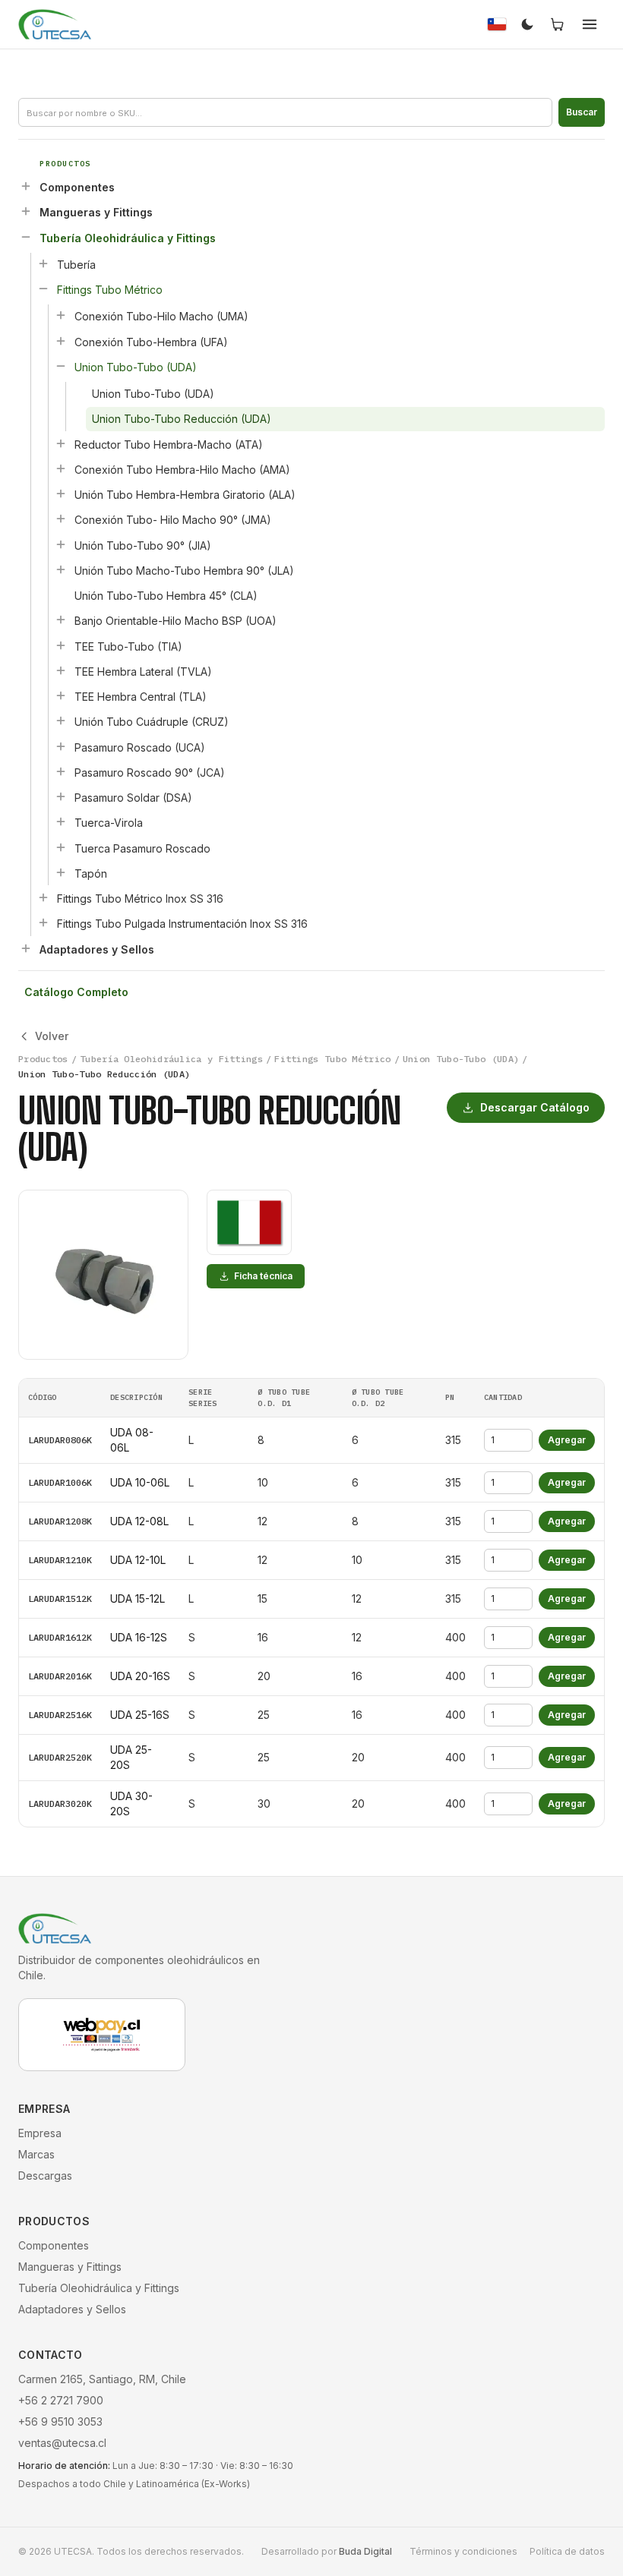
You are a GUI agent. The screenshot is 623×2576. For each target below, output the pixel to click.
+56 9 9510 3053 (60, 2422)
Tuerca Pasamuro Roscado (142, 848)
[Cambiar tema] (527, 24)
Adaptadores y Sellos (97, 949)
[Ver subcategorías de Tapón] (61, 872)
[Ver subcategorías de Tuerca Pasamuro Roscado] (61, 847)
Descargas (45, 2176)
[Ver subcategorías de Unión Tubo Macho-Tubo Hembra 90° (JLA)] (61, 569)
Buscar (582, 112)
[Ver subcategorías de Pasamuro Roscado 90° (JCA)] (61, 771)
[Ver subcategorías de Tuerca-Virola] (61, 821)
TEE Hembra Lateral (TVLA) (143, 672)
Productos (43, 1059)
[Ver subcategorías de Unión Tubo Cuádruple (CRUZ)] (61, 720)
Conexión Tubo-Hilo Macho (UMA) (161, 316)
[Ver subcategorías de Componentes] (26, 186)
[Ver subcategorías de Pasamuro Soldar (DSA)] (61, 796)
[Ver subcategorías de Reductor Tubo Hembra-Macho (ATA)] (61, 443)
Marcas (36, 2154)
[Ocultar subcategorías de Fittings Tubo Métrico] (43, 288)
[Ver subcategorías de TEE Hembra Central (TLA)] (61, 695)
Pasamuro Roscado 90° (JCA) (150, 772)
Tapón (91, 873)
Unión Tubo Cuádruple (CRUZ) (152, 722)
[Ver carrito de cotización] (558, 24)
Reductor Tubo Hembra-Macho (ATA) (169, 445)
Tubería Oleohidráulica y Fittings (128, 238)
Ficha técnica (263, 1276)
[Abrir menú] (590, 24)
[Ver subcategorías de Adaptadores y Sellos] (26, 948)
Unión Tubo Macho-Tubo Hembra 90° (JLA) (184, 571)
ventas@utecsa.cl (62, 2443)
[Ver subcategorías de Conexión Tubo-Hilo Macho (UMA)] (61, 315)
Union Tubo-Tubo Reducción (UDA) (182, 419)
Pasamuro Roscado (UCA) (140, 747)
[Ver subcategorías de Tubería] (43, 263)
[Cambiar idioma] (497, 24)
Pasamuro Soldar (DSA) (133, 798)
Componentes (77, 187)
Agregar (567, 1440)
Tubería (76, 265)
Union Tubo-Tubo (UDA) (136, 367)
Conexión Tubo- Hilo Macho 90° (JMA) (173, 520)
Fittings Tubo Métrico (110, 290)
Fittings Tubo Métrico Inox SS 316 (140, 899)
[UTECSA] (55, 24)
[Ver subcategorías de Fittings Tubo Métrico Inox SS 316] (43, 897)
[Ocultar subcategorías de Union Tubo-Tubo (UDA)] (61, 366)
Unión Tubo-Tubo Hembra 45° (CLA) (166, 596)
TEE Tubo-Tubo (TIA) (128, 646)
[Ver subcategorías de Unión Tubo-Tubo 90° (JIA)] (61, 544)
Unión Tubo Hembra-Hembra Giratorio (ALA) (185, 495)
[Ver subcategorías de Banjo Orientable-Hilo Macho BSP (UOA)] (61, 620)
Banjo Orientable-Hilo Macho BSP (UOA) (176, 621)
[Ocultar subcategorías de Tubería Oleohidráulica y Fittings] (26, 237)
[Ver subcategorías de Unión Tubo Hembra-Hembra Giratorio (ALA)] (61, 493)
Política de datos (567, 2551)
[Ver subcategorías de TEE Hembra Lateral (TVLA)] (61, 670)
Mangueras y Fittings (96, 212)
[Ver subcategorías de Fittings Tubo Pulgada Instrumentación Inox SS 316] (43, 922)
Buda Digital (365, 2551)
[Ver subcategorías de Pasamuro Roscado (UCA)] (61, 746)
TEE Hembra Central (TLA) (141, 697)
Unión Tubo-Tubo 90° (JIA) (143, 545)
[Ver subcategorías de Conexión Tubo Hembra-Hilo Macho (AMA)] (61, 468)
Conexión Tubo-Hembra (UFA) (151, 342)
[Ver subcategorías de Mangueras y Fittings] (26, 211)
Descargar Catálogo (535, 1107)
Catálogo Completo (76, 992)
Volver (52, 1036)
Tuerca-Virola (109, 823)
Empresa (40, 2133)
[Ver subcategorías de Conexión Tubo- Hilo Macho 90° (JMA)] (61, 519)
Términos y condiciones (463, 2551)
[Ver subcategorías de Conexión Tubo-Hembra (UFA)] (61, 341)
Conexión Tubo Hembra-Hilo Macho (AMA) (182, 470)
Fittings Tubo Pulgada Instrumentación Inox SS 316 (182, 924)
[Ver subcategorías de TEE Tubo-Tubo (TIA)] (61, 645)
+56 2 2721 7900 (61, 2400)
